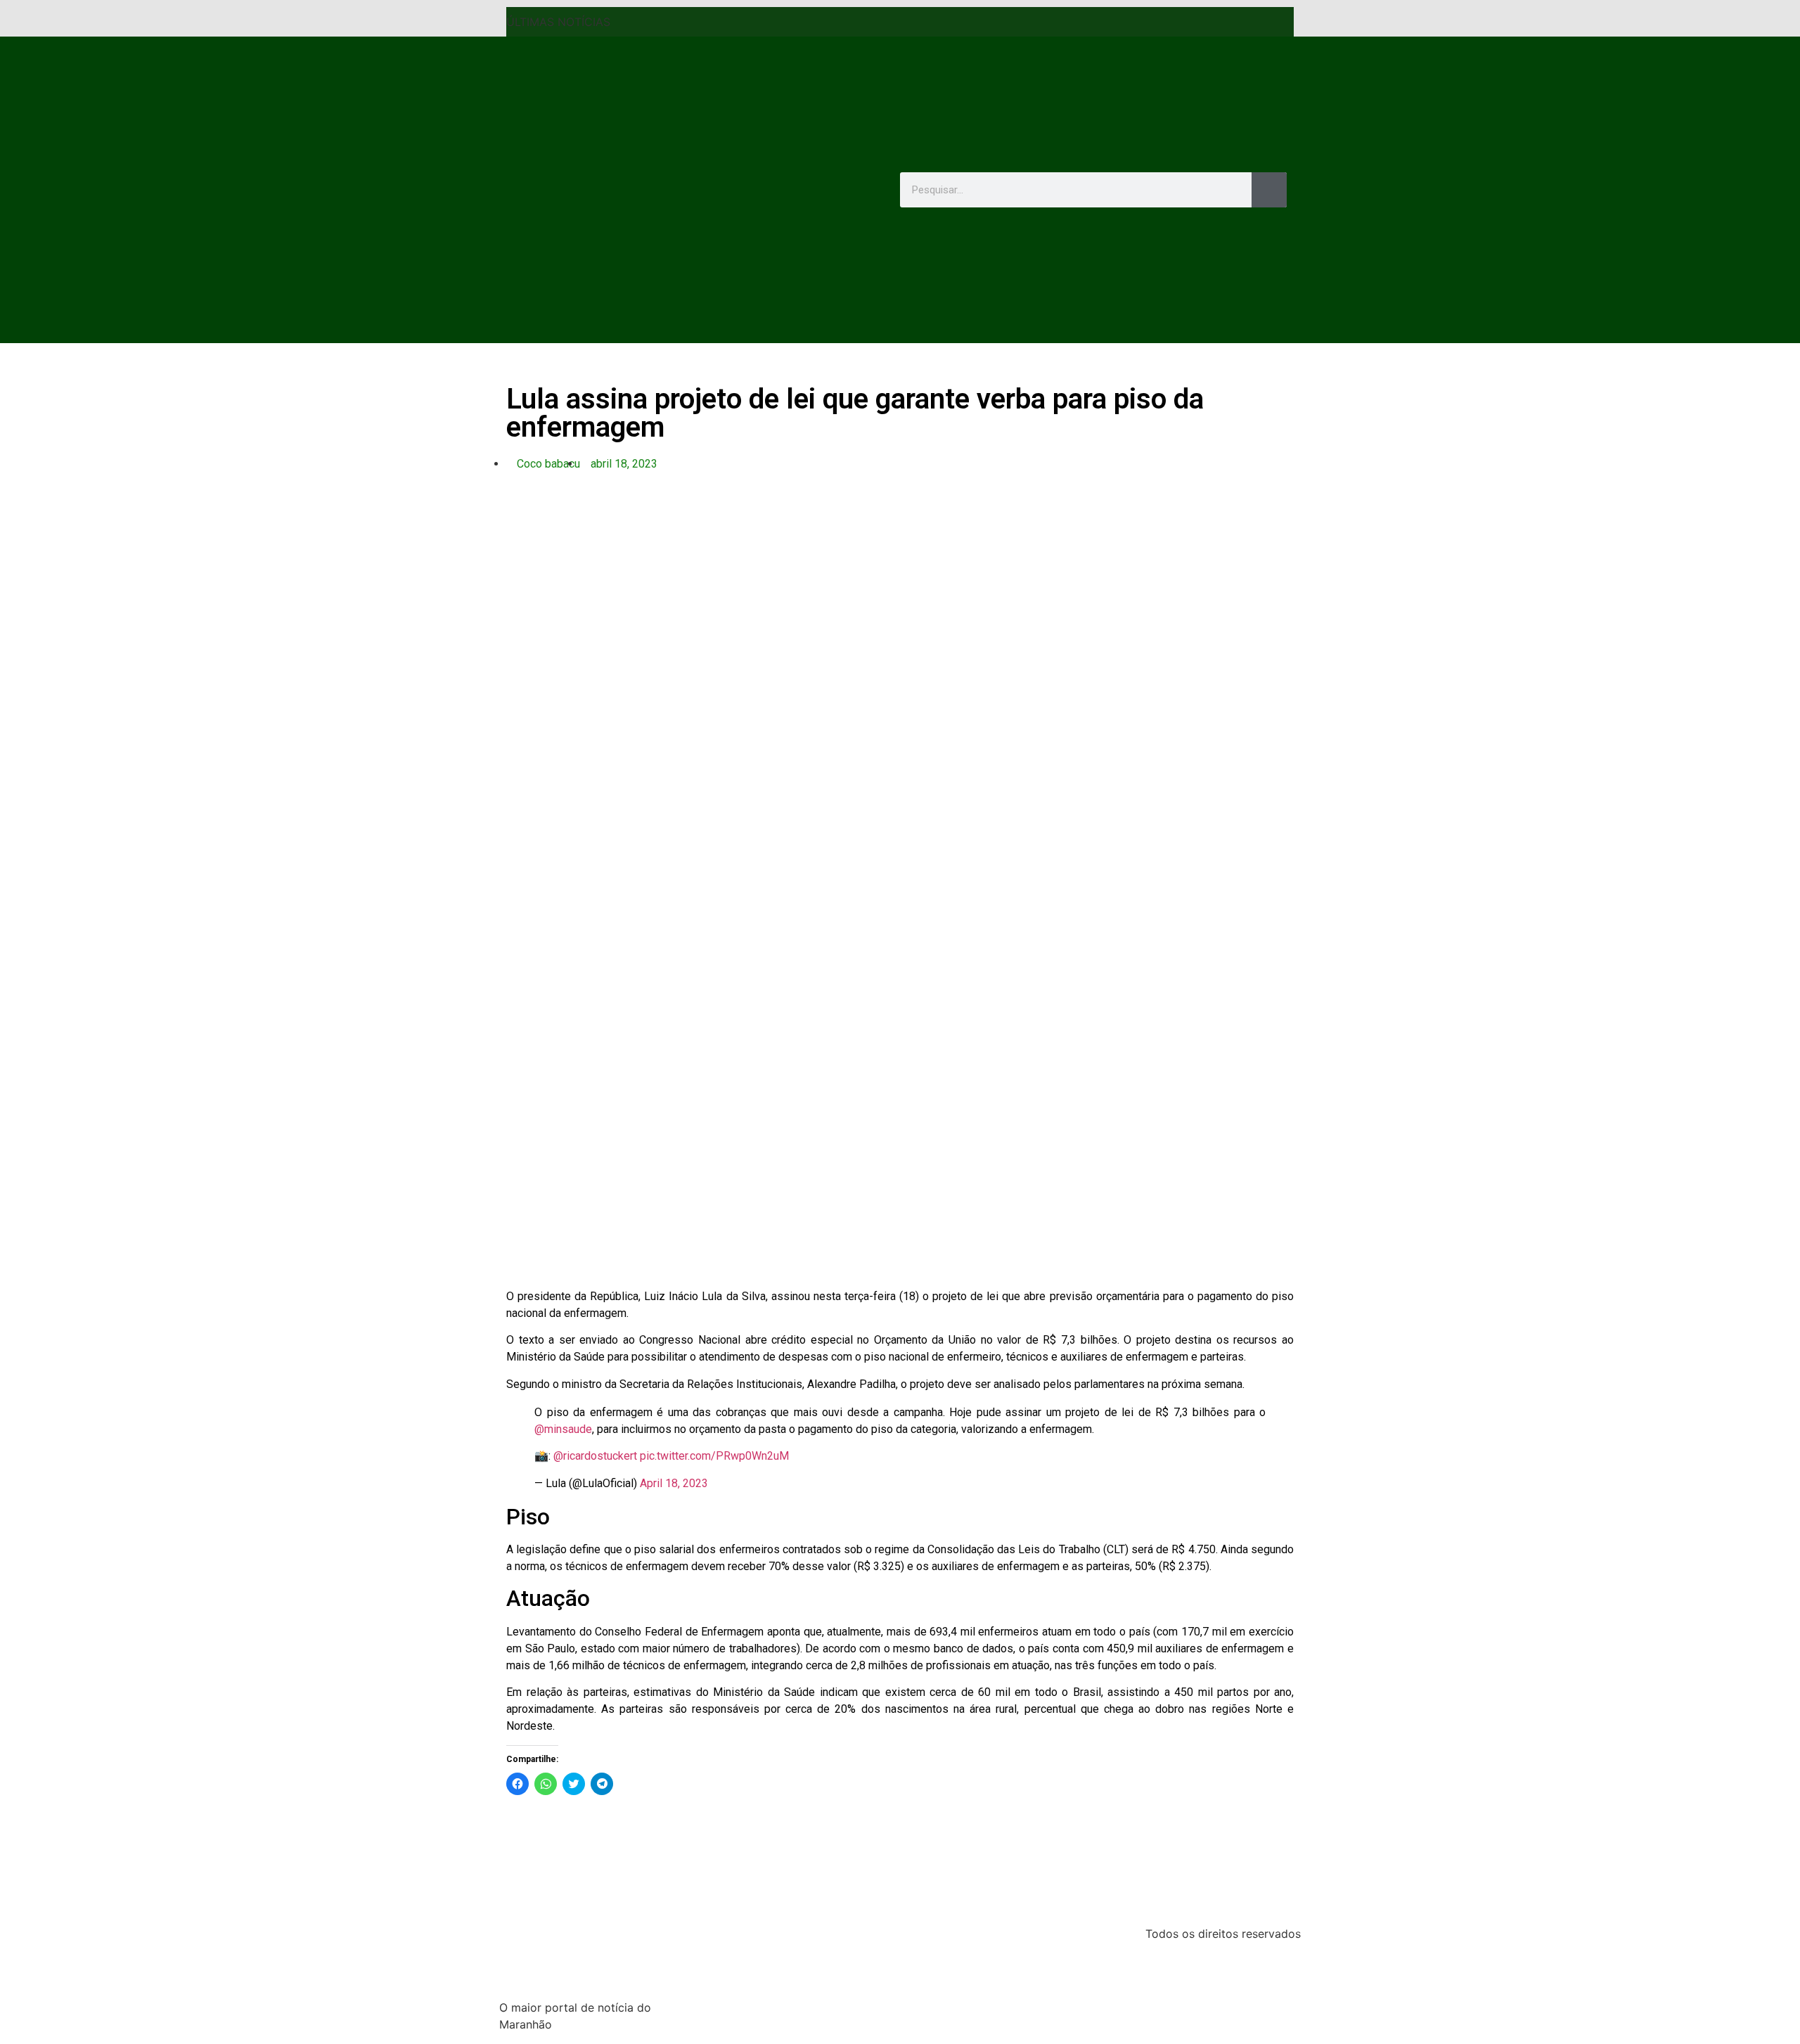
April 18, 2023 (674, 1483)
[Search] (1269, 190)
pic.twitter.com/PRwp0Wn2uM (714, 1456)
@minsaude (563, 1429)
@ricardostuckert (595, 1456)
